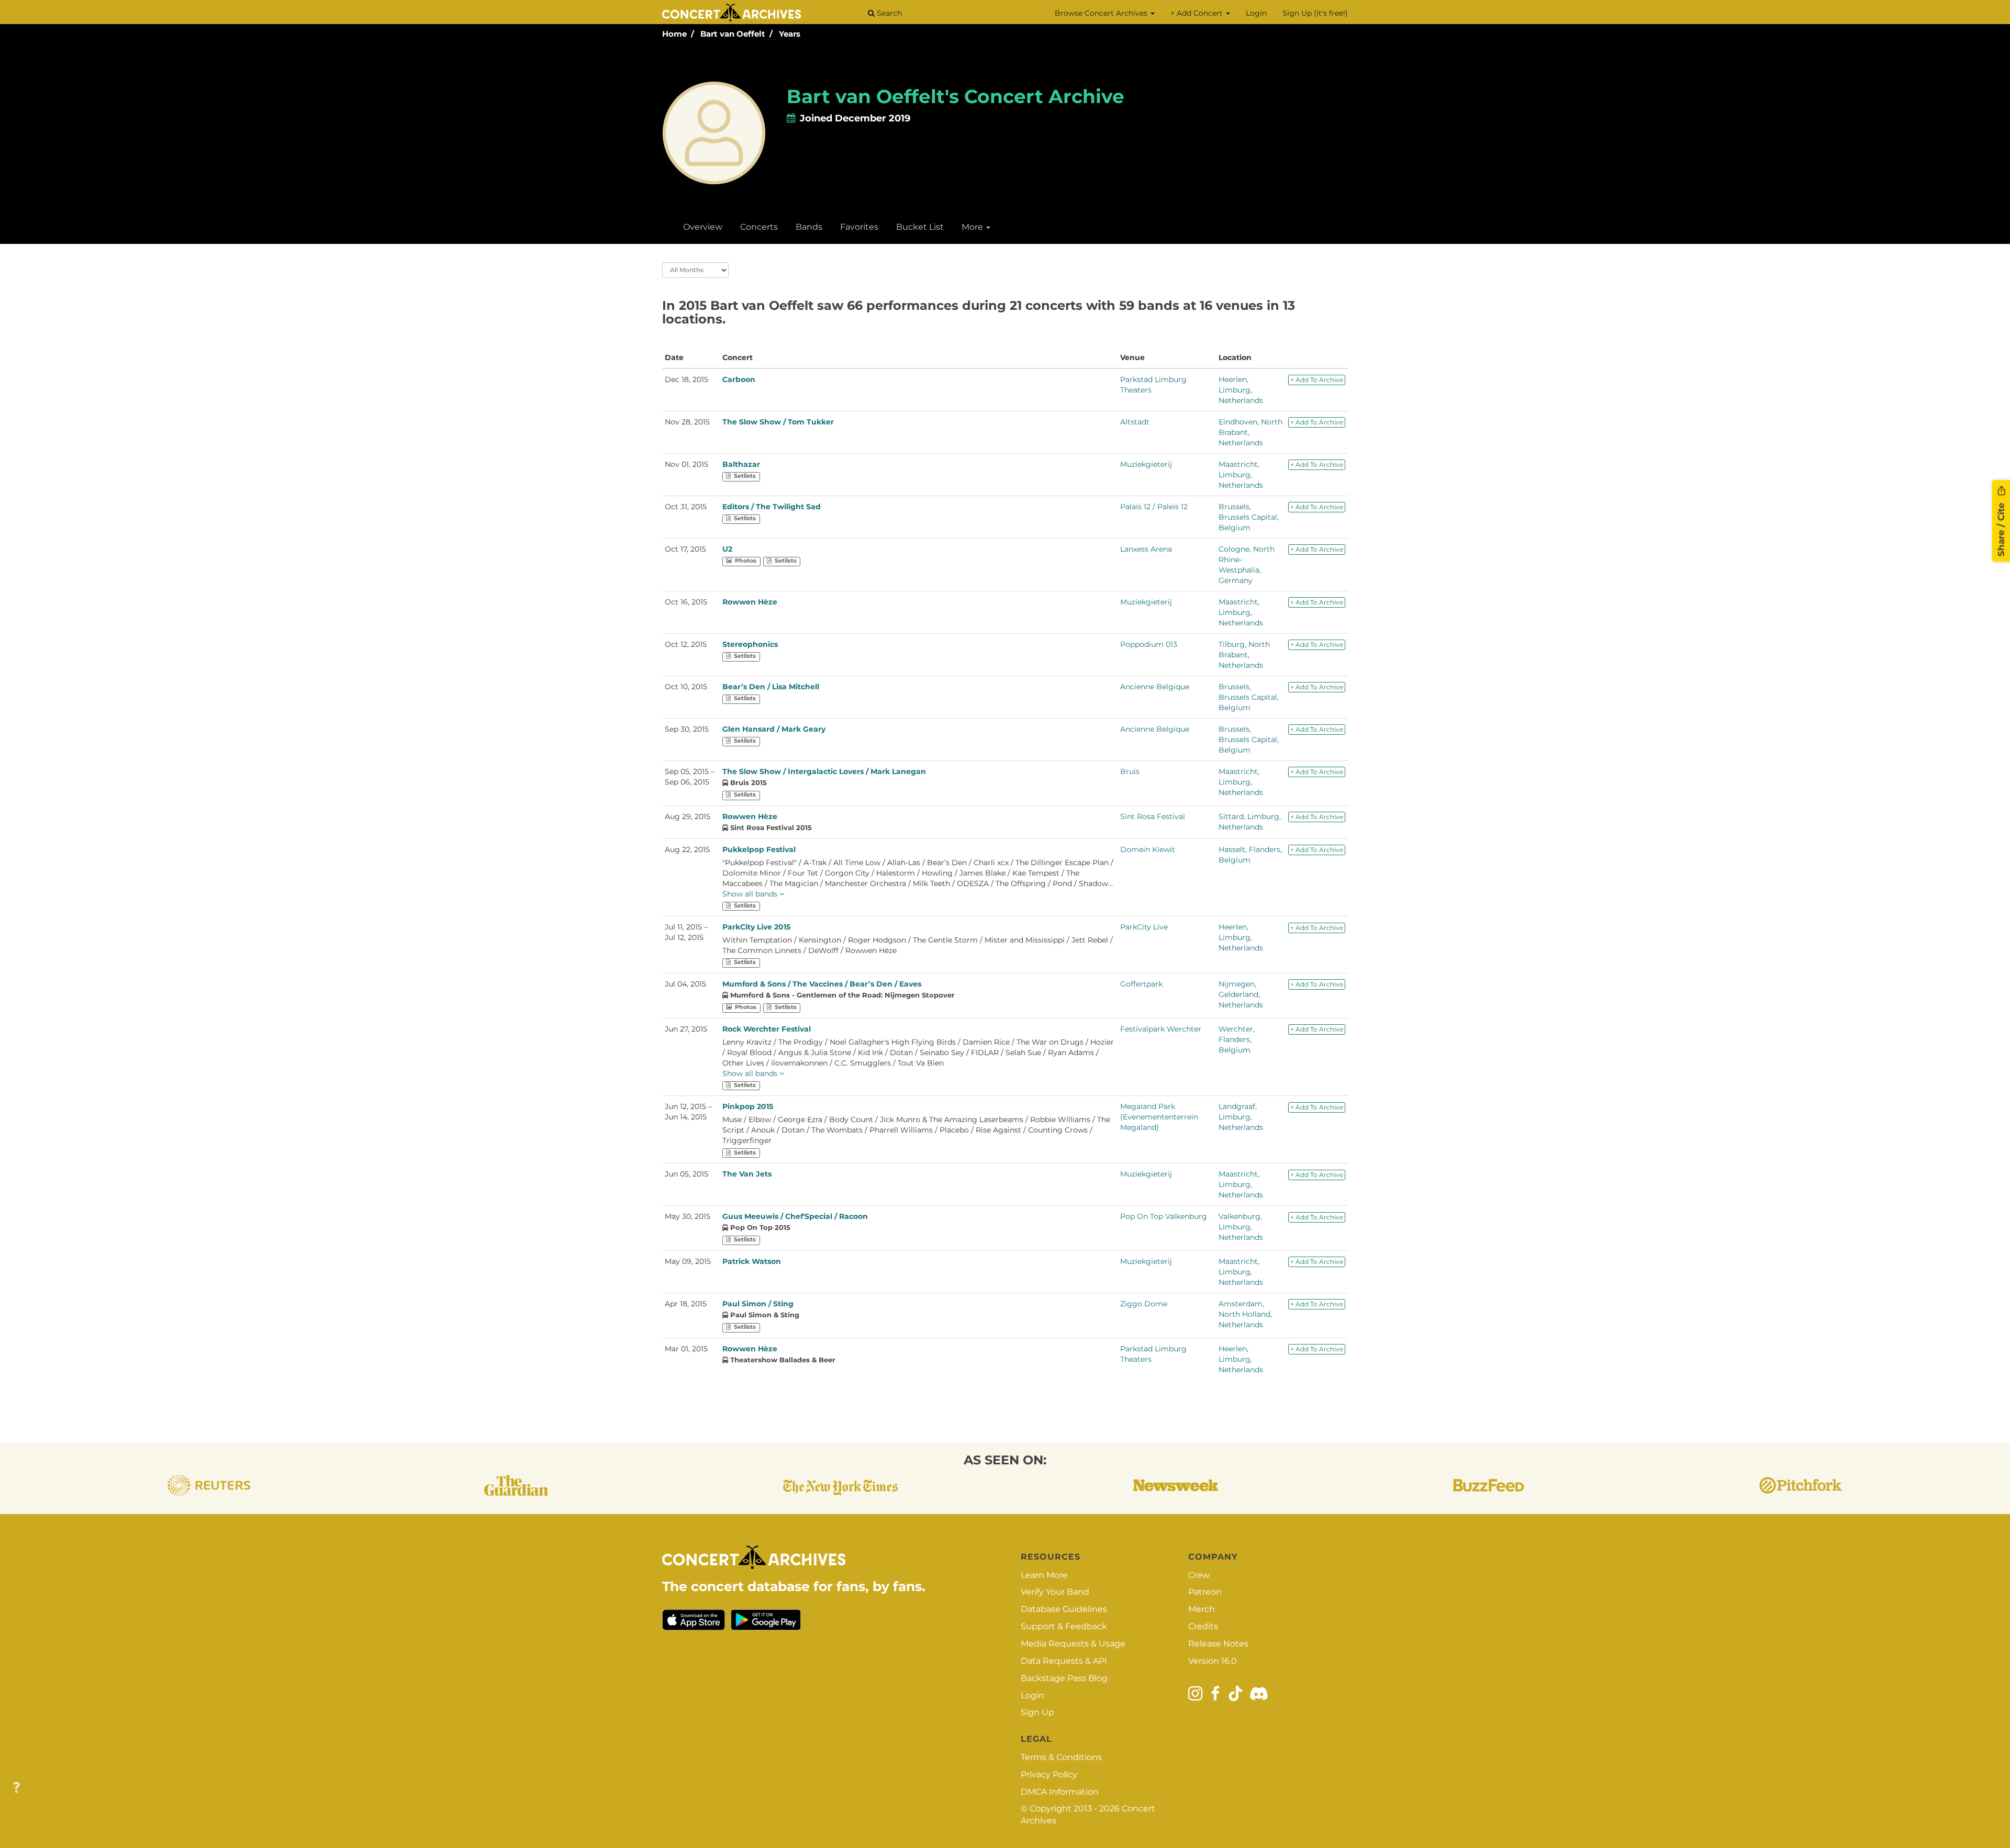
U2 (727, 549)
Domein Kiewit (1148, 849)
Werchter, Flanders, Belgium (1237, 1039)
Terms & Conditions (1061, 1757)
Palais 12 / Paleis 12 (1154, 507)
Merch (1202, 1609)
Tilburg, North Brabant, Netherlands (1244, 655)
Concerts (759, 227)
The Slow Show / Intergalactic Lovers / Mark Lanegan (824, 771)
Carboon (739, 379)
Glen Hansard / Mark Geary (774, 729)
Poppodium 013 (1149, 644)
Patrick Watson (752, 1261)
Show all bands (751, 894)
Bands (809, 227)
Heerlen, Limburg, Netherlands (1241, 390)
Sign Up (1037, 1712)
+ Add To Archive (1317, 380)
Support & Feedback (1064, 1626)
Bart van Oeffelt (733, 34)
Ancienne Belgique (1155, 687)
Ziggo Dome (1144, 1304)
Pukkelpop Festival (759, 849)
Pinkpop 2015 (748, 1106)
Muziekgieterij (1146, 464)
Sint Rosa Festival (1153, 816)
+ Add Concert (1198, 13)
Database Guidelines (1064, 1609)
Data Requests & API (1064, 1661)
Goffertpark (1141, 984)
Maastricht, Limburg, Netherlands (1241, 475)
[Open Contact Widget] (16, 1788)
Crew (1199, 1575)
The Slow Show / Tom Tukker (778, 422)
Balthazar (741, 464)
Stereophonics (750, 644)
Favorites (859, 227)
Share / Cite (2001, 528)
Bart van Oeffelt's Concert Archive (956, 96)
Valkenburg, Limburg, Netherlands (1241, 1227)
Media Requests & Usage (1073, 1644)
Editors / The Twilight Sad (772, 507)
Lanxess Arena (1146, 549)
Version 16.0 (1213, 1661)
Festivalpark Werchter (1161, 1029)
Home (674, 34)
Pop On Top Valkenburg (1164, 1216)
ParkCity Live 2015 (756, 927)
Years (790, 34)
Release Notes (1218, 1644)
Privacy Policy (1049, 1774)
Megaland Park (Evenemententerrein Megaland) (1159, 1117)
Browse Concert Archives (1102, 13)
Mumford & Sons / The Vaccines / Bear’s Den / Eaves (822, 984)
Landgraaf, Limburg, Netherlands (1241, 1117)
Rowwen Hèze (750, 602)
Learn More (1044, 1575)
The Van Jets (747, 1174)
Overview (703, 227)
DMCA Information (1060, 1792)
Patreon (1205, 1592)
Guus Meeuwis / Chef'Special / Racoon (795, 1216)
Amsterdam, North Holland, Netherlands (1245, 1314)
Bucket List (920, 227)
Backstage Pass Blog (1064, 1678)
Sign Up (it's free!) (1315, 13)
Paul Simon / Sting (758, 1304)
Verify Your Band (1055, 1592)
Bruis (1130, 771)
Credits (1203, 1626)
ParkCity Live (1144, 927)
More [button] (973, 227)
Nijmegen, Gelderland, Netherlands (1241, 994)
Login (1256, 13)
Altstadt (1135, 422)
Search (888, 13)
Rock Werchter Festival (767, 1029)
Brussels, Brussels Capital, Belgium (1249, 517)
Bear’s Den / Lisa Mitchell (771, 687)
